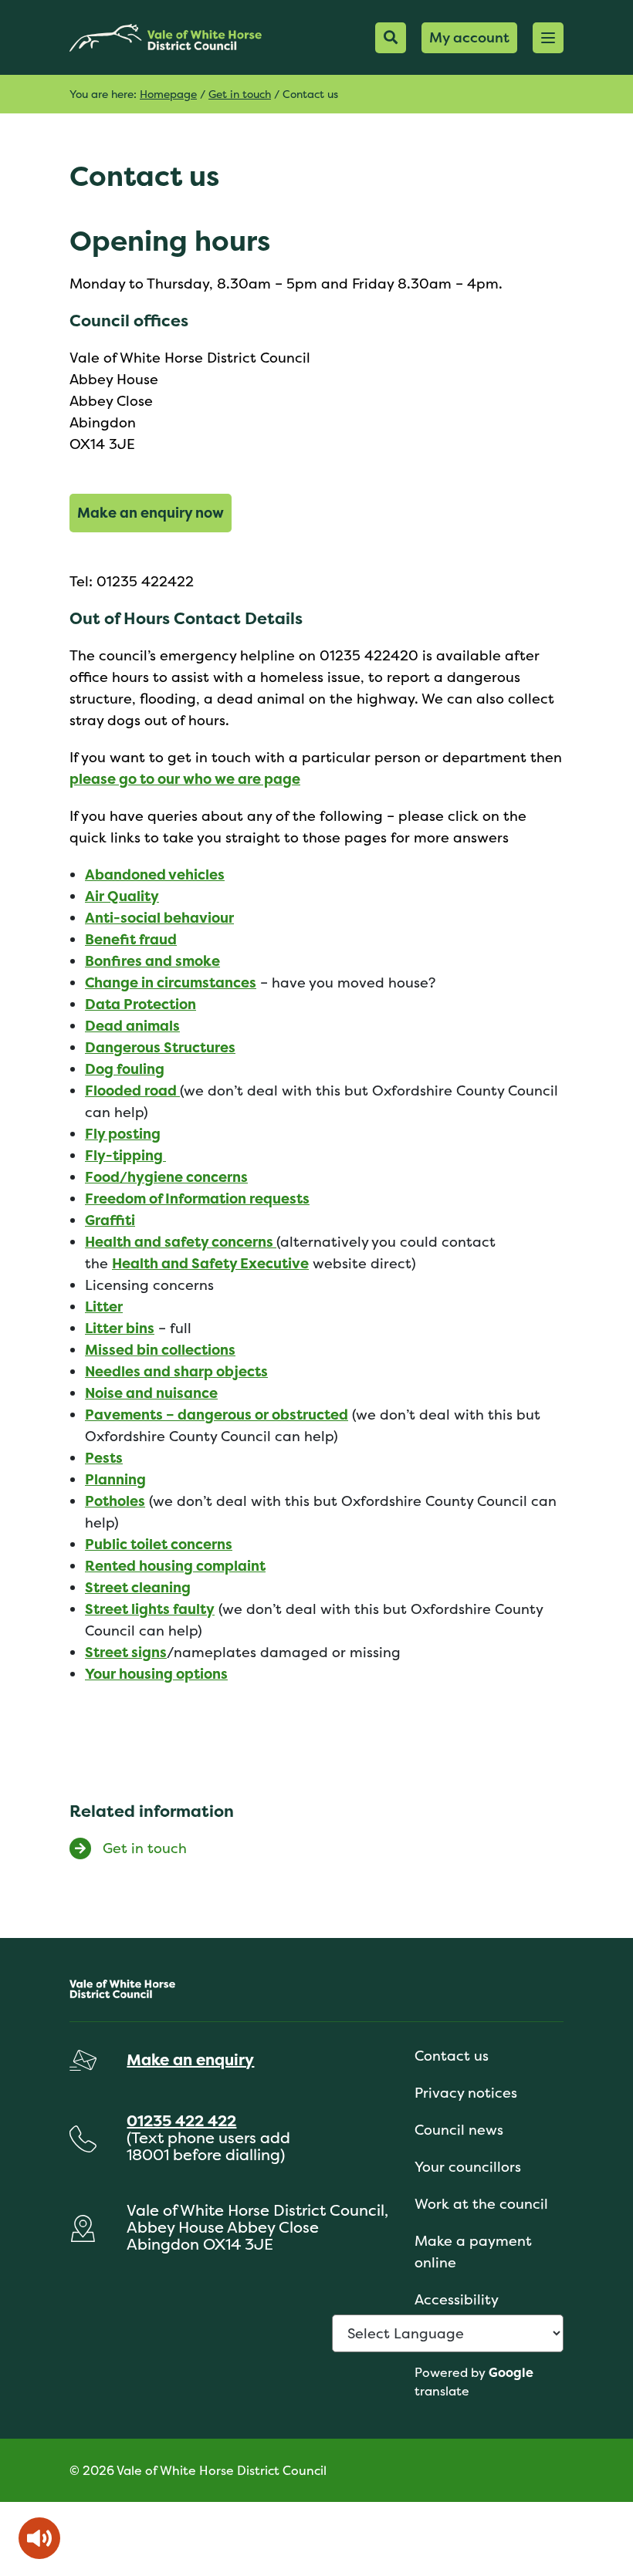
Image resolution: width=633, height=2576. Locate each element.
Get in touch (240, 94)
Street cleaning (138, 1587)
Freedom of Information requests (197, 1199)
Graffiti (110, 1220)
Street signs (126, 1652)
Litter (104, 1307)
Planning (115, 1479)
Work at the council (481, 2204)
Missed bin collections (160, 1350)
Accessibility (457, 2299)
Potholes (115, 1501)
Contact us (452, 2056)
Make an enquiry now (151, 513)
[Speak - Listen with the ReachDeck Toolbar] (39, 2538)
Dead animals (132, 1026)
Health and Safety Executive (210, 1263)
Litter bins (120, 1328)
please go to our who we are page (185, 779)
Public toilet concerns (159, 1544)
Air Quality (122, 896)
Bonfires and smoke (152, 961)
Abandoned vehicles (155, 874)
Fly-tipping (125, 1155)
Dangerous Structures (160, 1047)
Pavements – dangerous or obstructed (217, 1415)
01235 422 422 (181, 2120)
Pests (104, 1458)
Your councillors (468, 2167)
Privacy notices (466, 2093)
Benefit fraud (131, 939)
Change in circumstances (171, 982)
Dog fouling (125, 1069)
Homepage (168, 94)
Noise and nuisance (151, 1393)
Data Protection (140, 1004)
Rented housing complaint (175, 1566)
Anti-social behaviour (159, 918)
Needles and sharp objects (176, 1371)
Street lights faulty (150, 1609)
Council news (459, 2130)
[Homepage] (166, 37)
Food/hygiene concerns (166, 1177)
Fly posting (123, 1134)
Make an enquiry (190, 2059)
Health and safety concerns (181, 1242)
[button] (548, 38)
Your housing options (156, 1674)
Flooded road (132, 1090)
